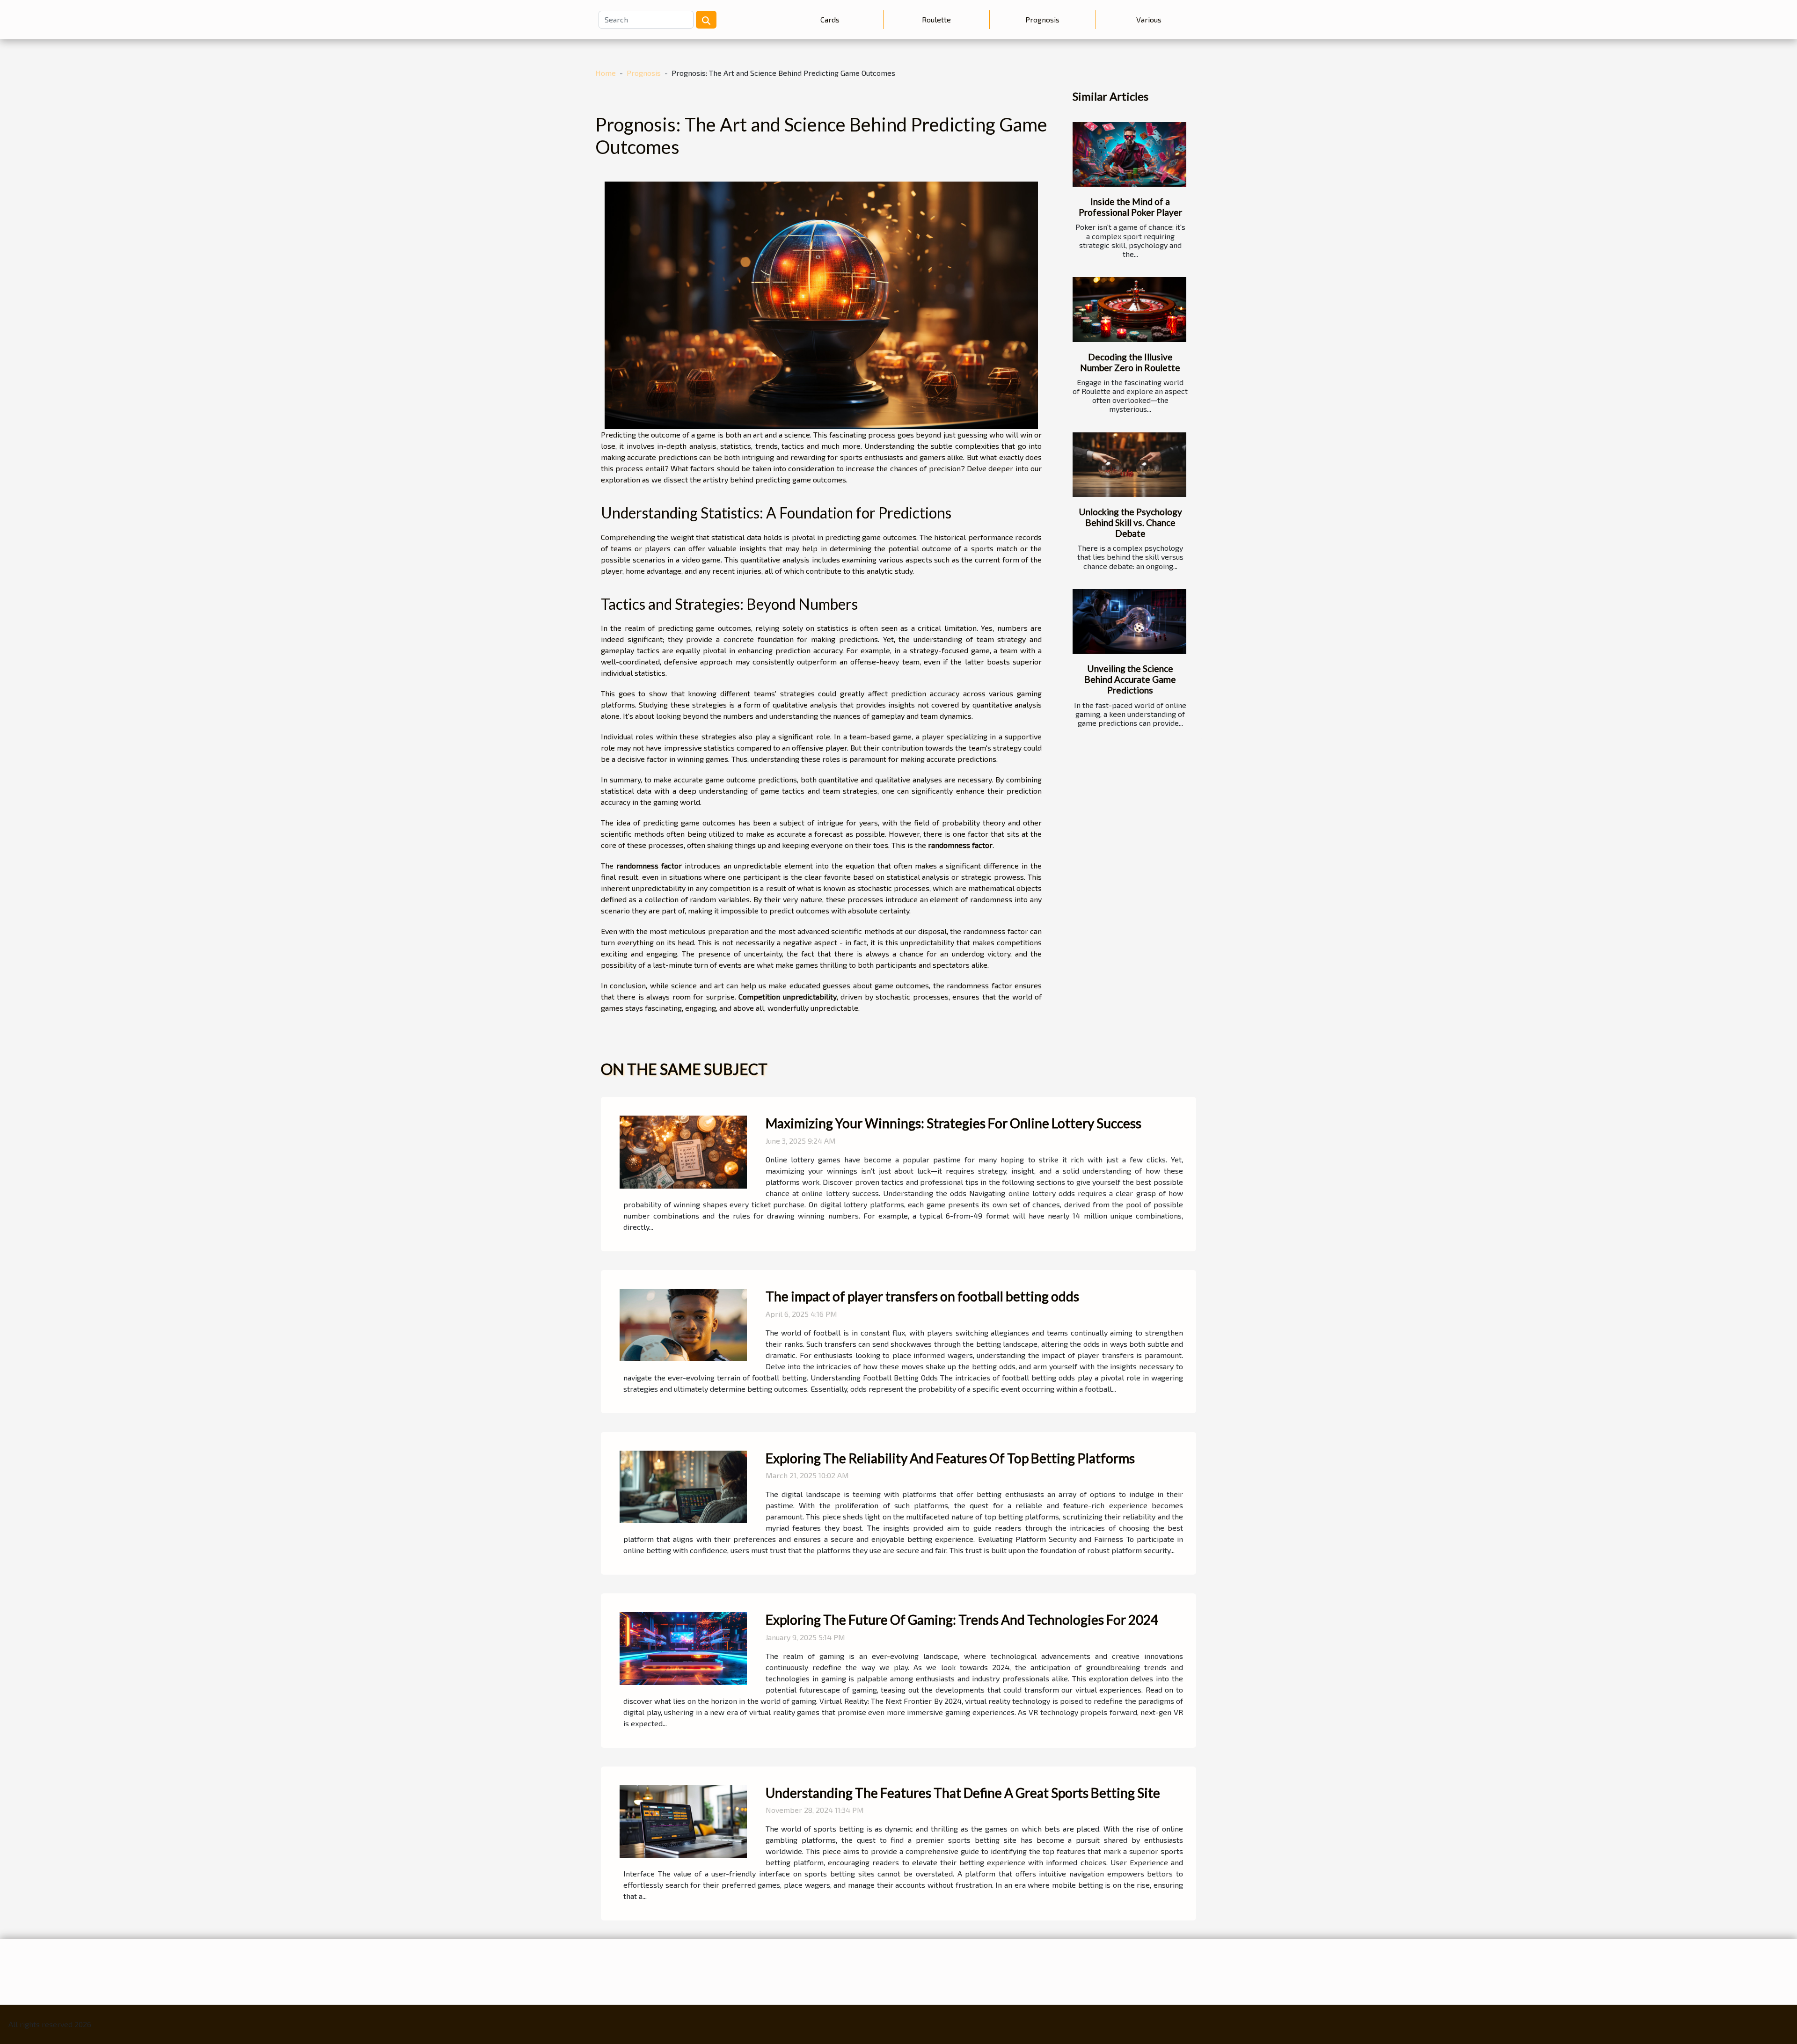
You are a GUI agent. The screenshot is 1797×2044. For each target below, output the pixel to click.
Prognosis (1042, 19)
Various (1149, 19)
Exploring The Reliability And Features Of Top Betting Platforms (950, 1458)
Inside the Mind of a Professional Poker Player (1130, 207)
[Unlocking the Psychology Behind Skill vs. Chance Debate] (1129, 465)
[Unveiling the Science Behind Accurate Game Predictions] (1129, 622)
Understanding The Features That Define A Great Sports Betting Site (963, 1793)
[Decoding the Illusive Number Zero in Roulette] (1129, 310)
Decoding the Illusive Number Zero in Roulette (1130, 362)
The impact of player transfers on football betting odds (922, 1296)
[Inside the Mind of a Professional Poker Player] (1129, 155)
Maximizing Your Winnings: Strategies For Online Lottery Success (953, 1123)
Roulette (936, 19)
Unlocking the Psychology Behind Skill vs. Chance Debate (1130, 522)
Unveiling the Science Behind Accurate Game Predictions (1130, 679)
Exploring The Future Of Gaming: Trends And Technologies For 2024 (962, 1620)
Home (606, 73)
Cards (830, 19)
